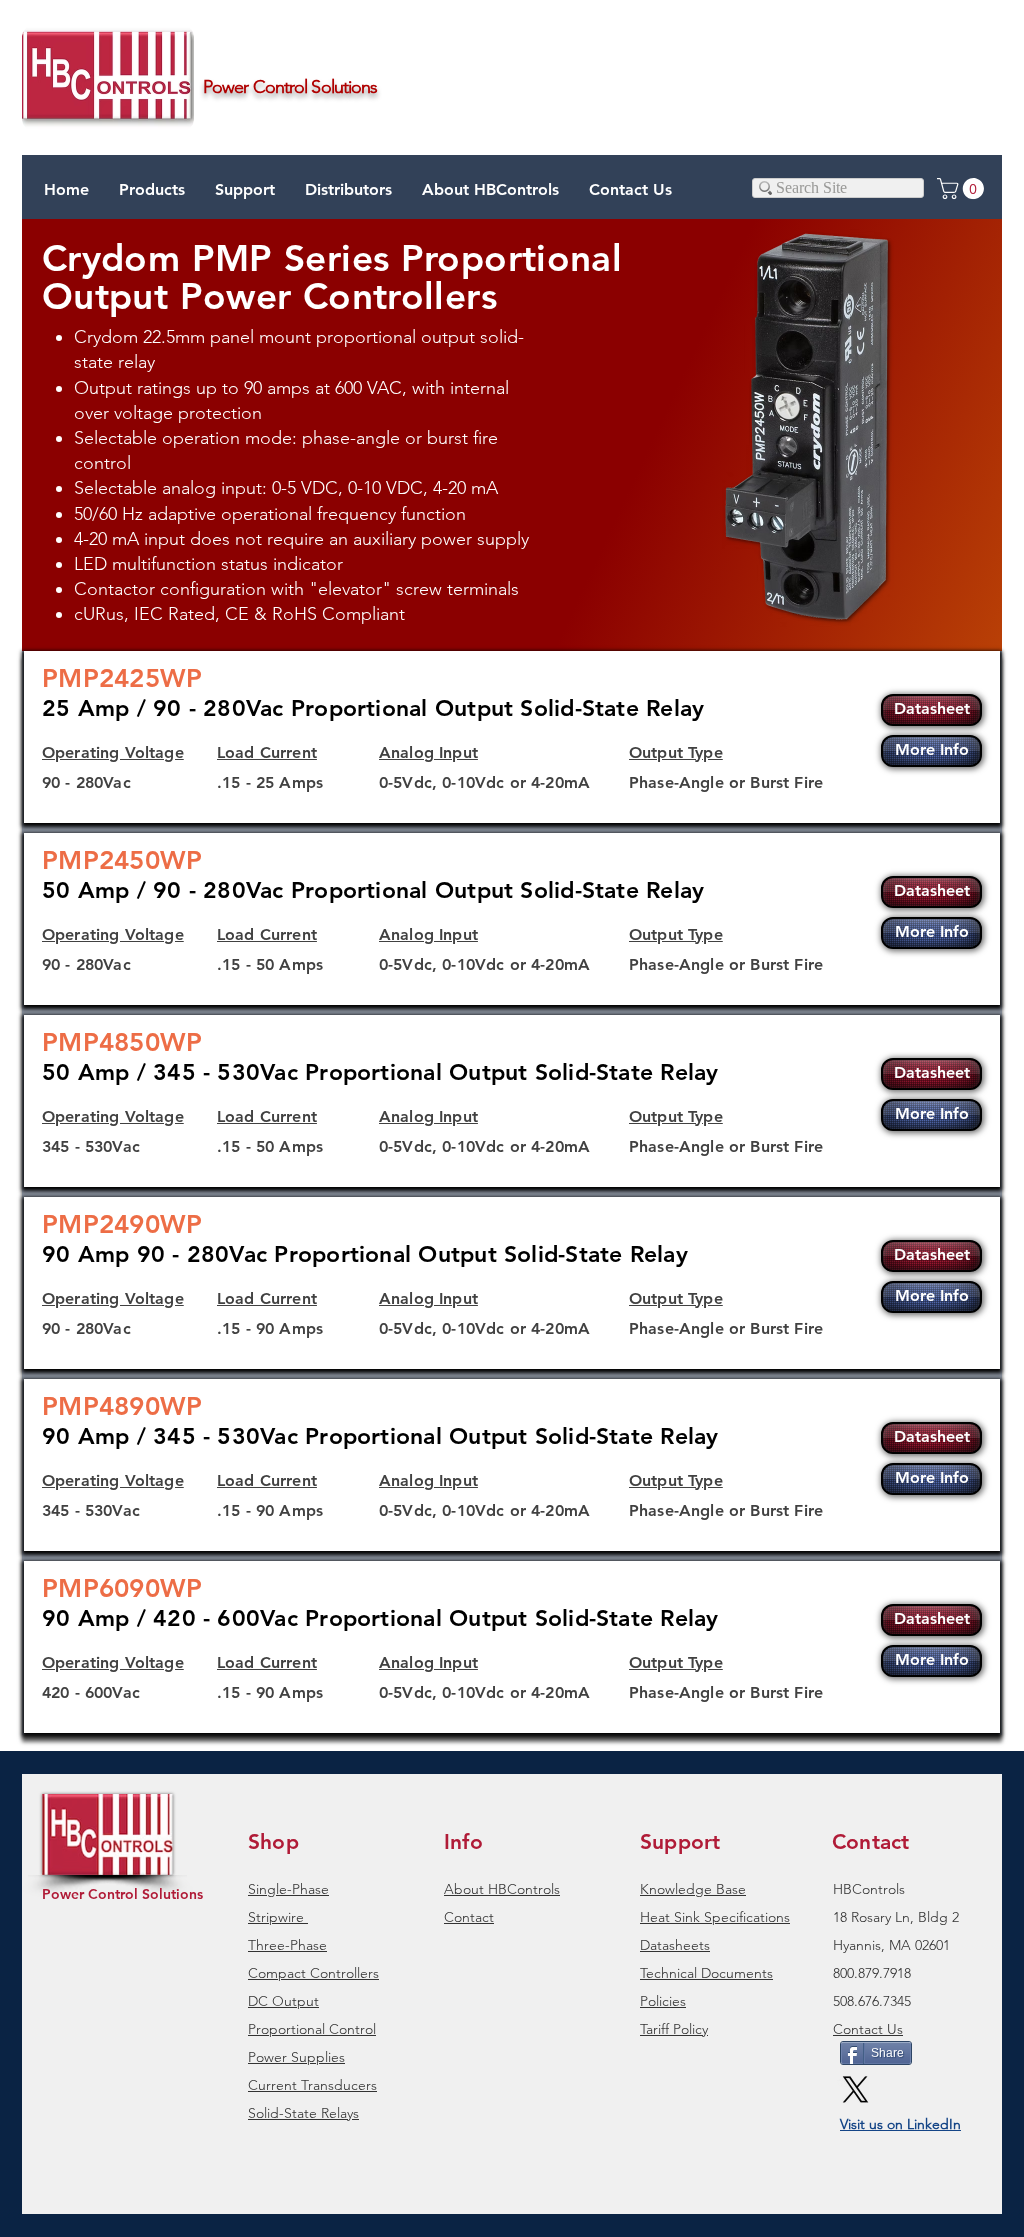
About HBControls (502, 1889)
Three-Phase (287, 1945)
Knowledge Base (693, 1889)
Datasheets (675, 1945)
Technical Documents (706, 1973)
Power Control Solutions (122, 1894)
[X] (855, 2089)
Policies (663, 2001)
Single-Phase (288, 1889)
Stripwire (276, 1917)
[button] (245, 190)
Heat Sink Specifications (715, 1917)
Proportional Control (312, 2029)
